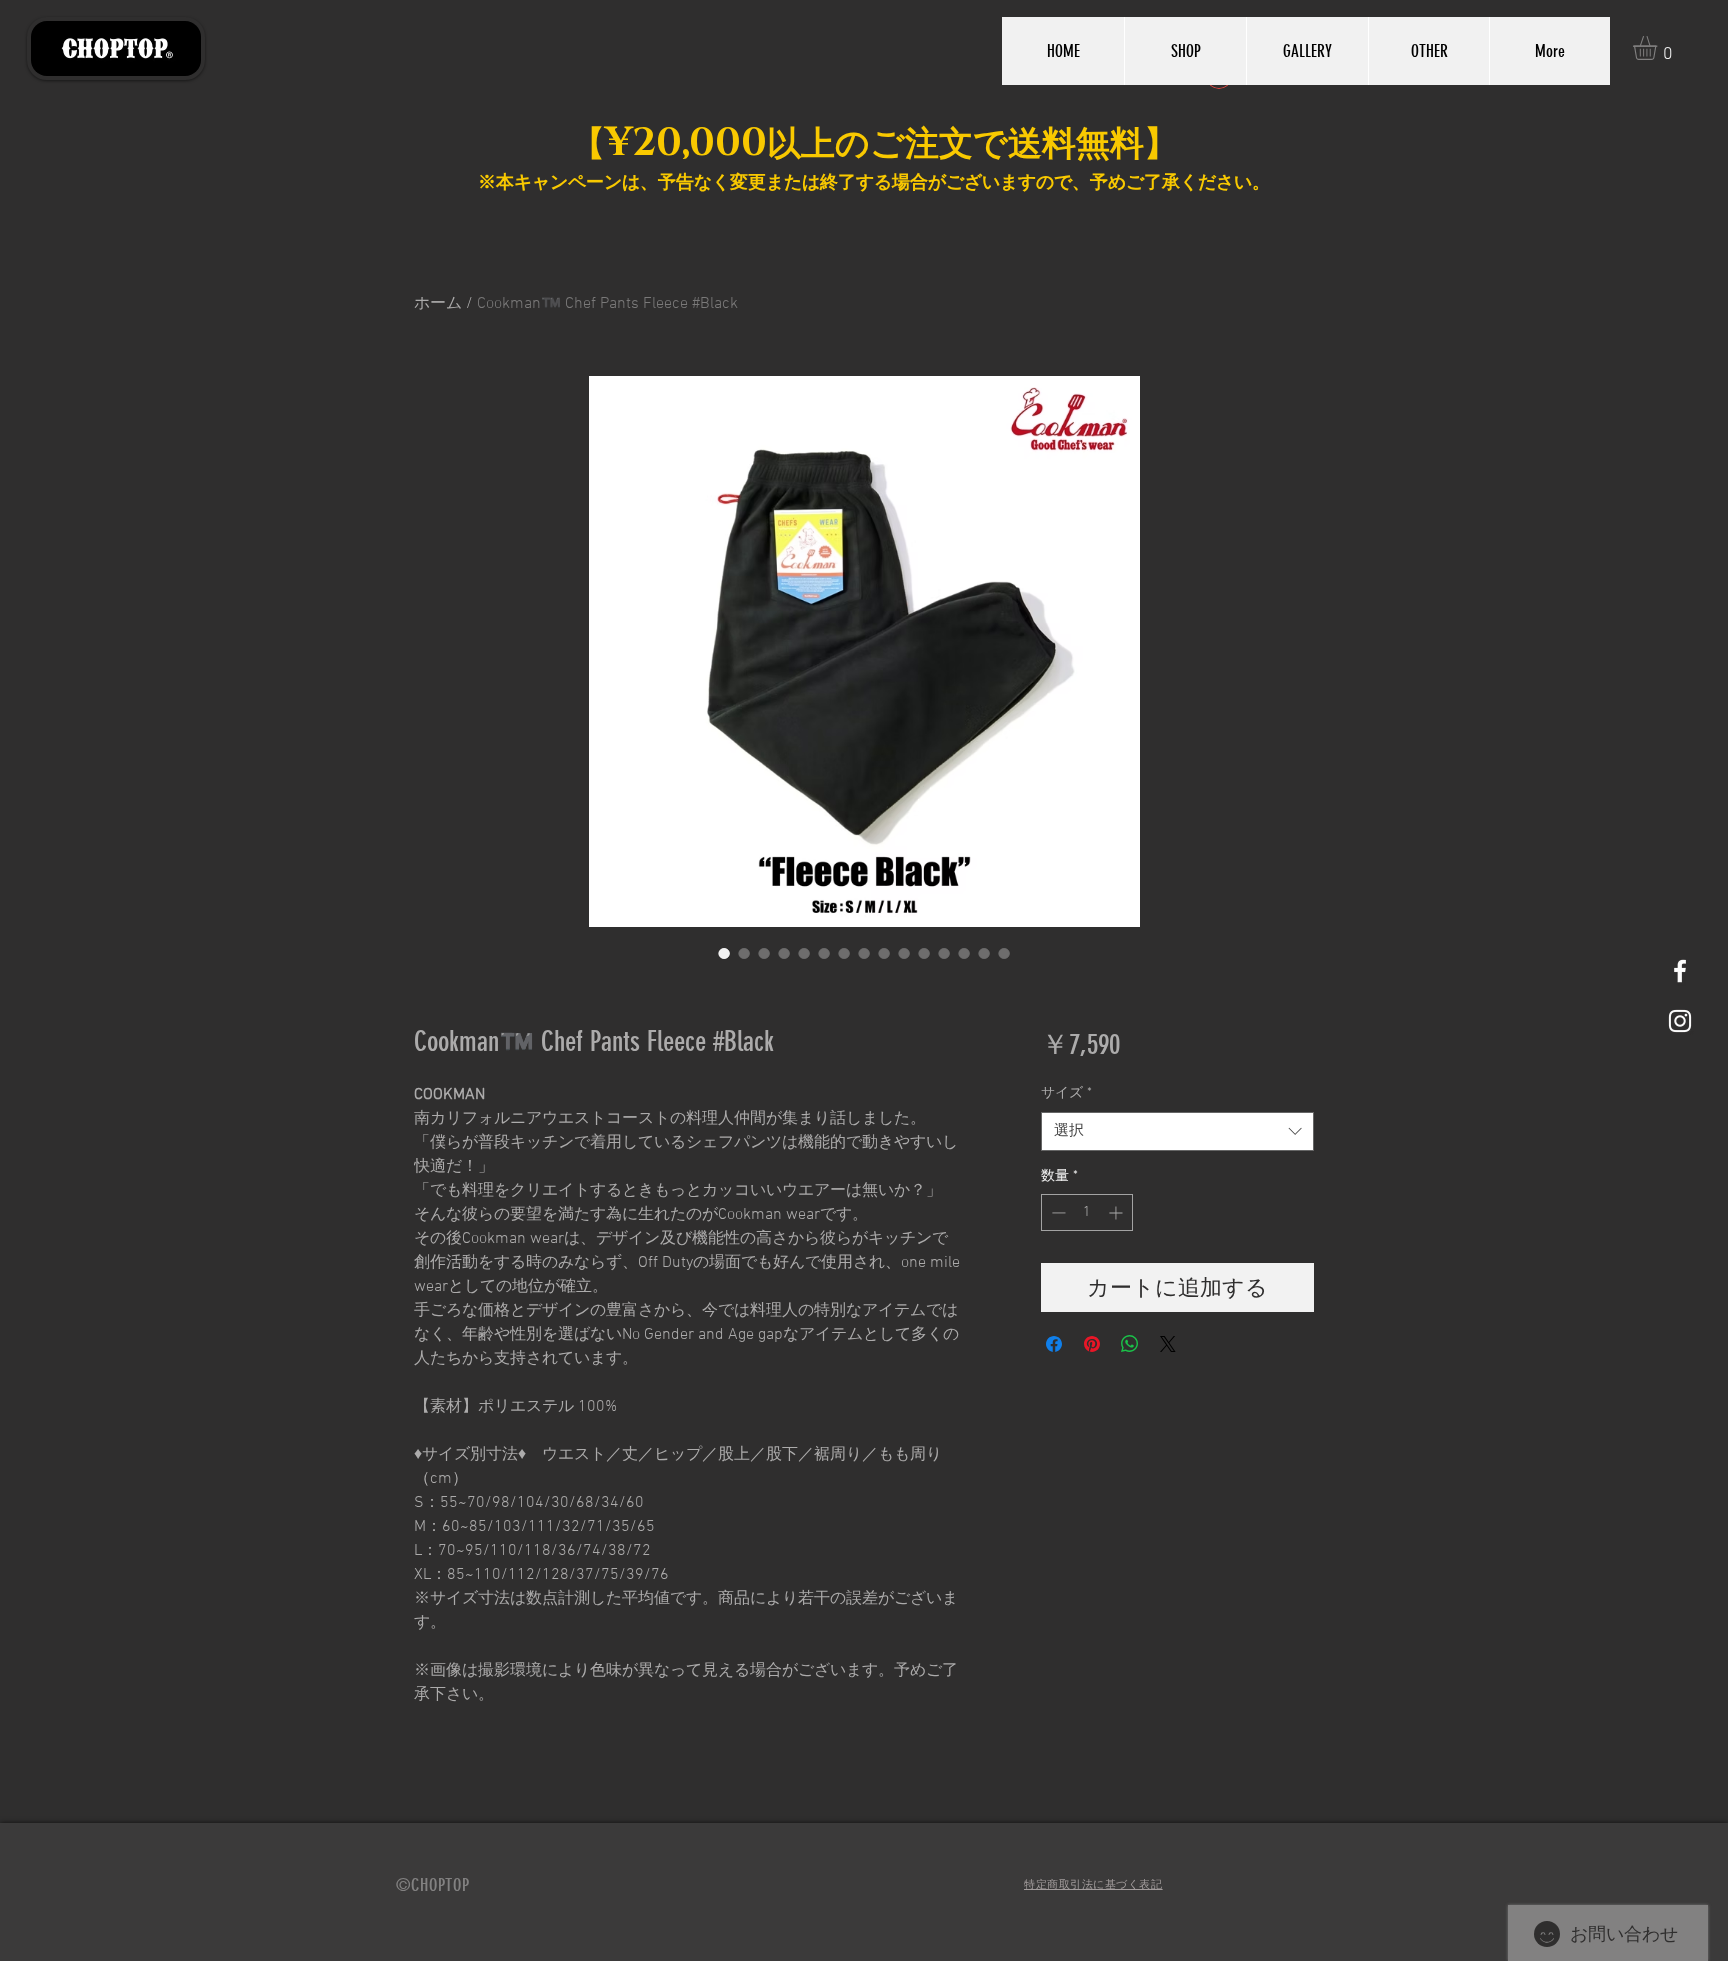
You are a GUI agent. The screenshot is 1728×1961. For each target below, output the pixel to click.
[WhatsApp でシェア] (1130, 1344)
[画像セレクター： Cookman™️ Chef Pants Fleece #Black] (724, 953)
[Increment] (1117, 1212)
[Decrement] (1056, 1212)
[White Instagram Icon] (1680, 1021)
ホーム (438, 304)
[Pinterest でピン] (1092, 1344)
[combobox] (1177, 1131)
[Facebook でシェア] (1054, 1344)
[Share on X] (1168, 1344)
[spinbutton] (1087, 1212)
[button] (1659, 48)
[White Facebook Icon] (1680, 971)
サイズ (1066, 1093)
